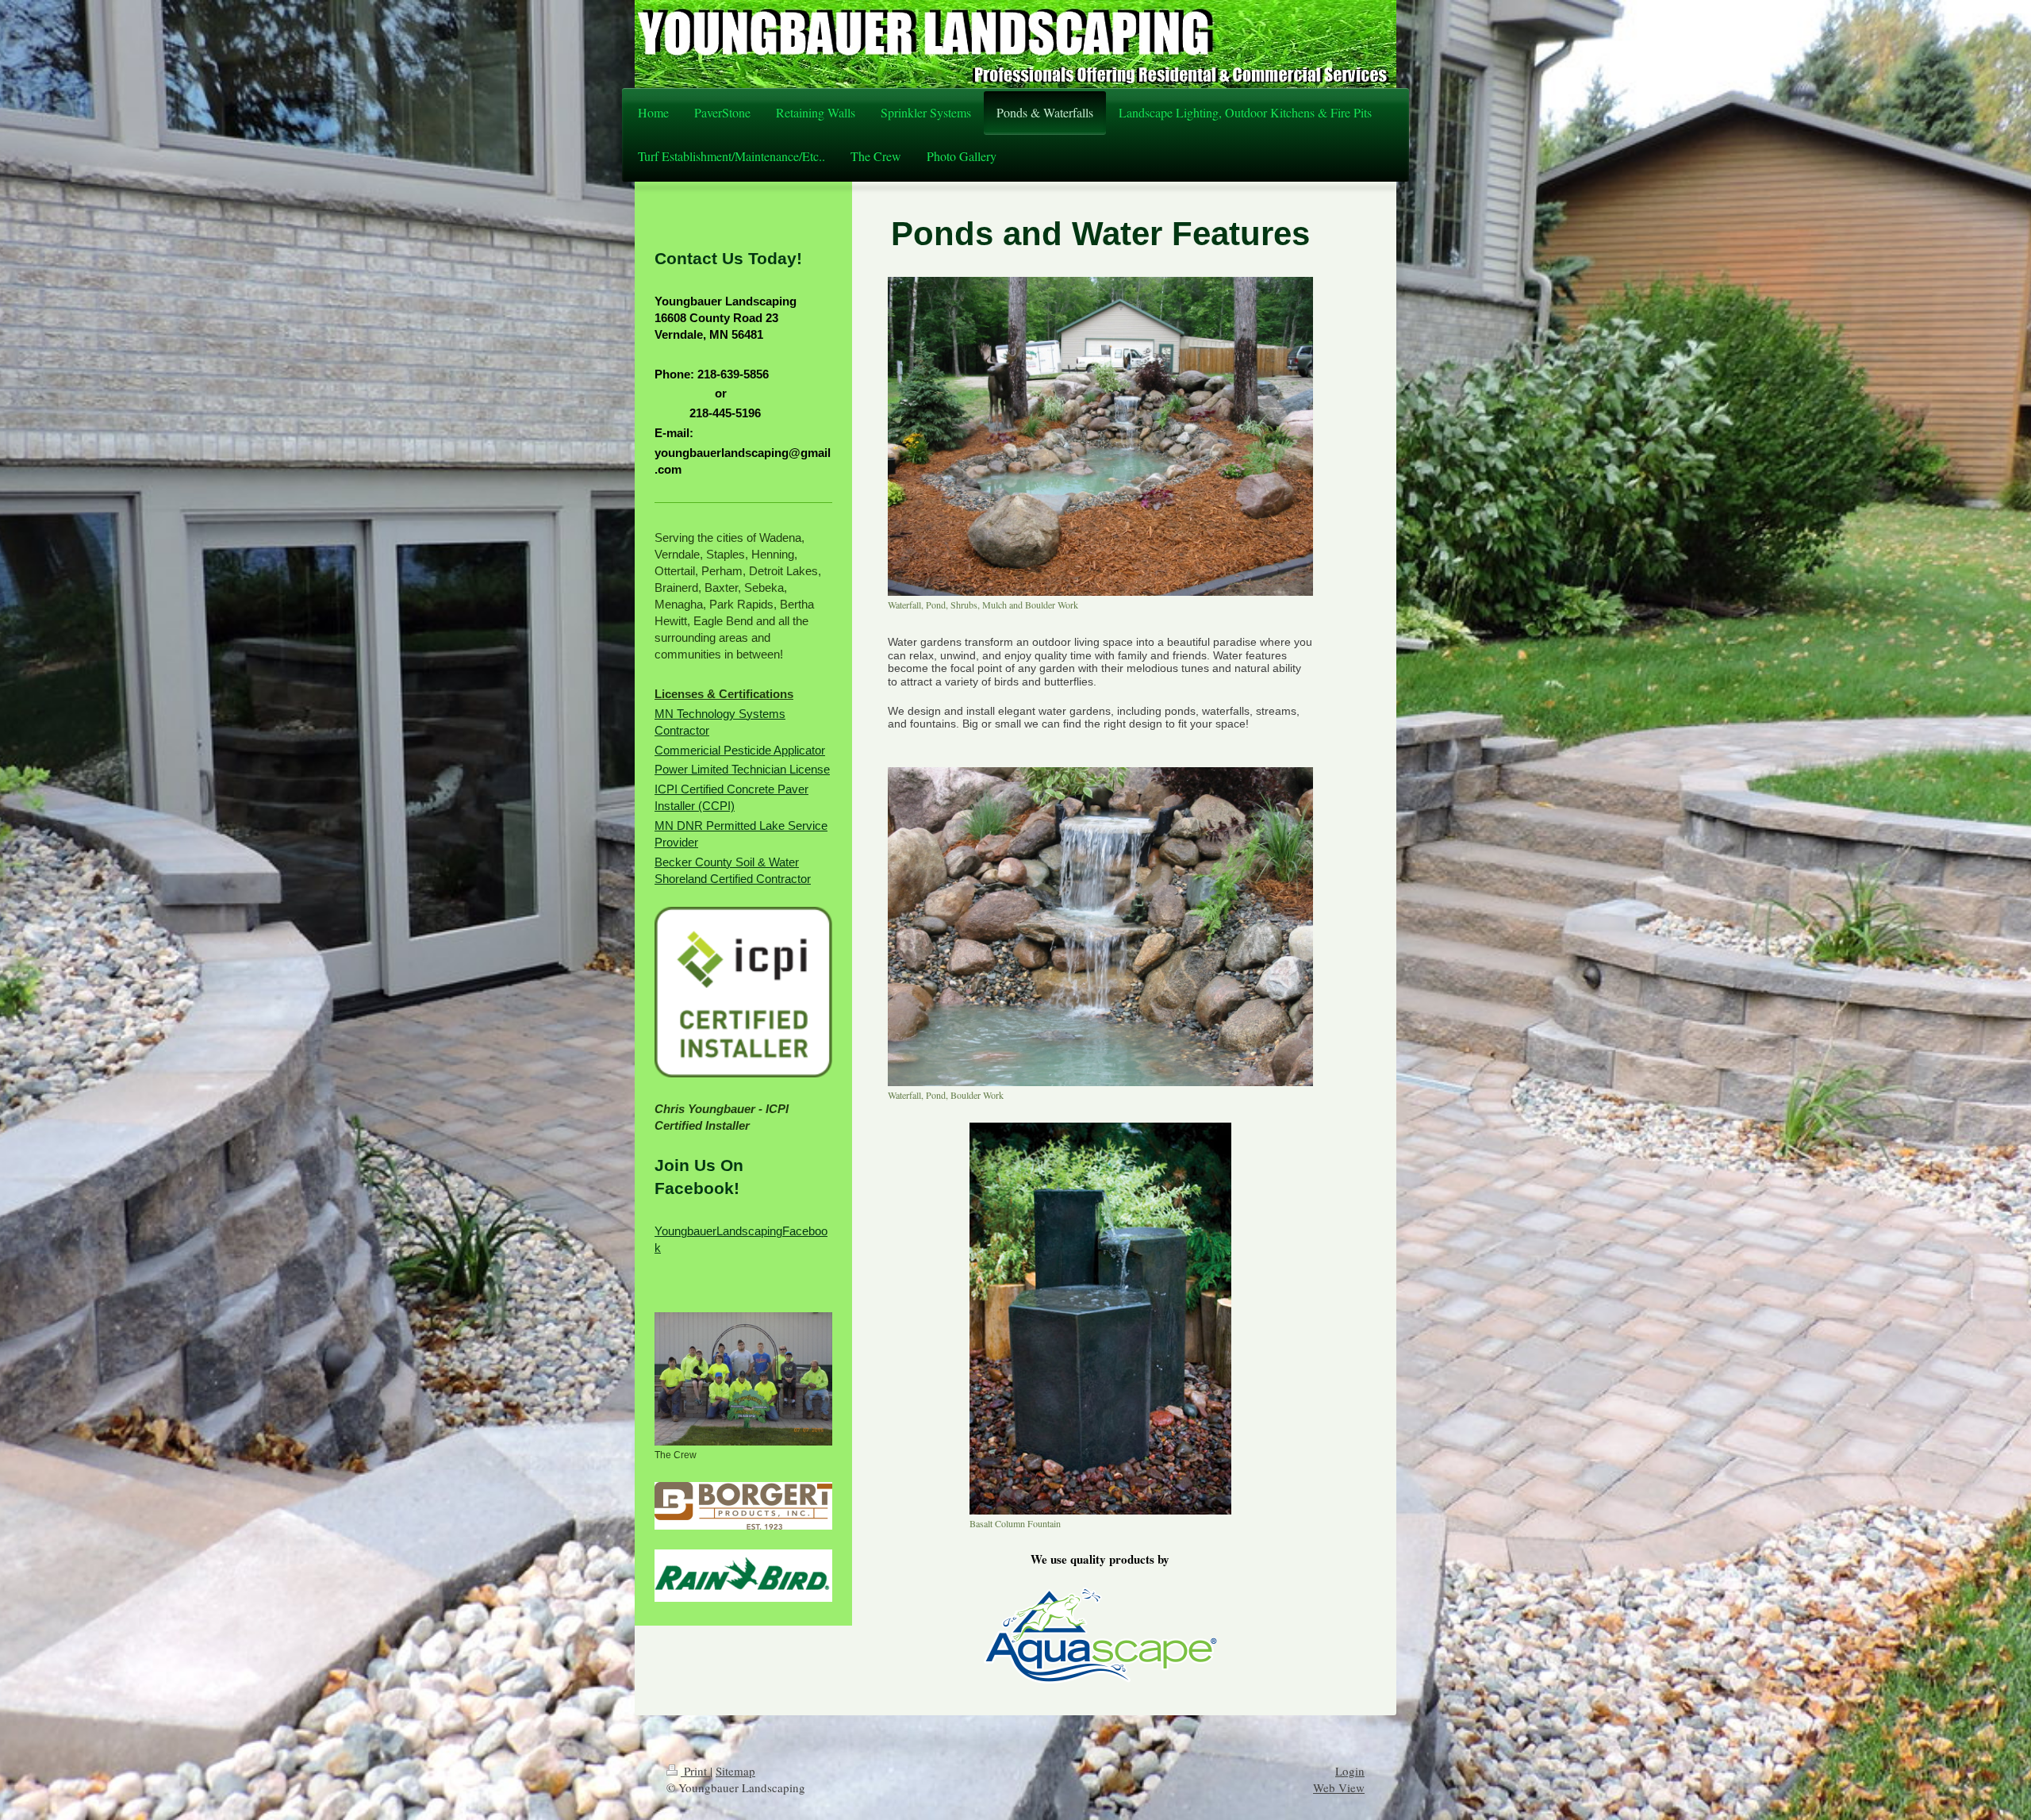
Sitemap (735, 1771)
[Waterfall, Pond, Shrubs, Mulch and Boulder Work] (1100, 436)
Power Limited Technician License (742, 769)
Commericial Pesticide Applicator (740, 750)
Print (695, 1771)
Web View (1339, 1787)
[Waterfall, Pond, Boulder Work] (1100, 927)
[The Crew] (743, 1379)
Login (1350, 1771)
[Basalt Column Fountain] (1100, 1319)
